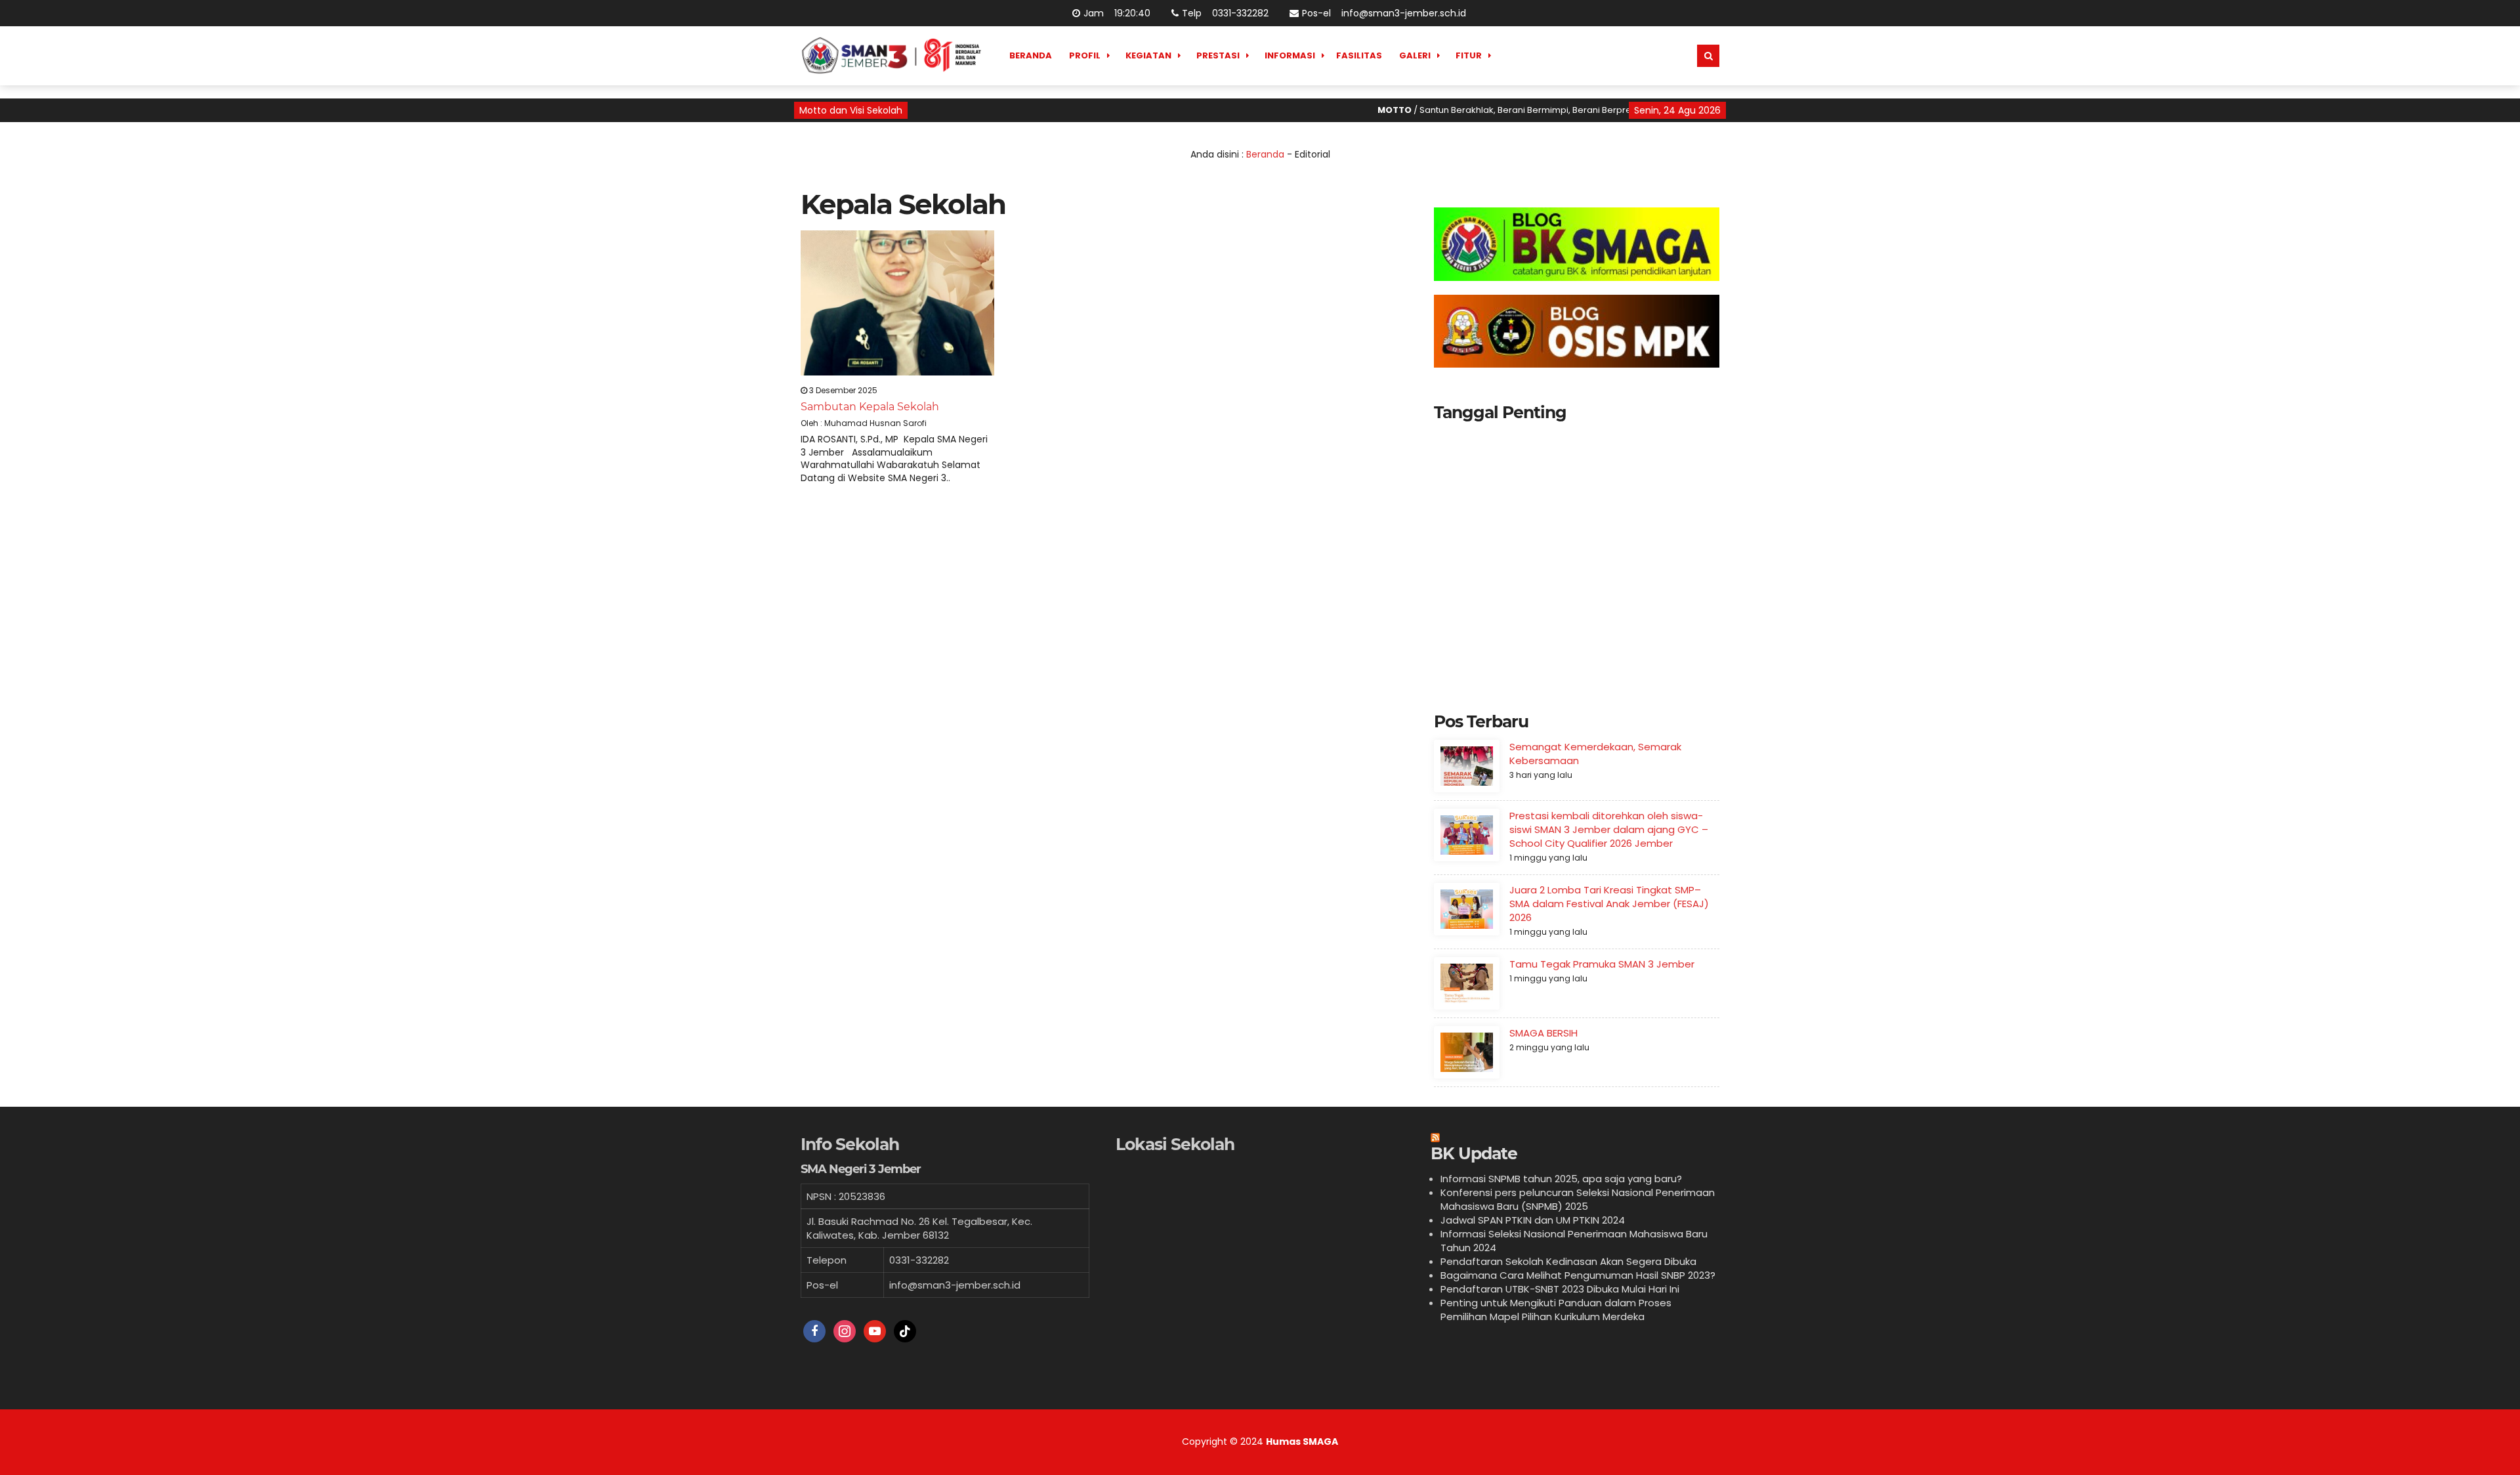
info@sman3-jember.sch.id (1402, 13)
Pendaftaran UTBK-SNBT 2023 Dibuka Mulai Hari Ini (1560, 1289)
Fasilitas (1359, 55)
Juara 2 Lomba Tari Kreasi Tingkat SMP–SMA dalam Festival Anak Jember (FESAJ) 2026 (1609, 904)
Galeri (1415, 55)
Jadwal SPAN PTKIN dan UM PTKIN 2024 (1533, 1220)
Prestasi (1218, 55)
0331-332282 (1239, 13)
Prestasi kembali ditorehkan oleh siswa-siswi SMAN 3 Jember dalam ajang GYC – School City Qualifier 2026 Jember (1609, 829)
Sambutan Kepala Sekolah (870, 407)
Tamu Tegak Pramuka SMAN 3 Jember (1602, 964)
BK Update (1474, 1153)
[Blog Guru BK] (1577, 244)
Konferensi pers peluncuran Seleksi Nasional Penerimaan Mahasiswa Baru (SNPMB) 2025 (1578, 1199)
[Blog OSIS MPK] (1577, 331)
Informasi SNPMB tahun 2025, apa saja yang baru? (1561, 1179)
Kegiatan (1148, 55)
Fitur (1469, 55)
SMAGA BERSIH (1543, 1033)
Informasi (1290, 55)
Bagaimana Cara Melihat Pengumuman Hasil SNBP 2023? (1578, 1275)
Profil (1085, 55)
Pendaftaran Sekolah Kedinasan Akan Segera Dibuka (1568, 1261)
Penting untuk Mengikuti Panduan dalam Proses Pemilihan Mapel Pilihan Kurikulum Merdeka (1556, 1310)
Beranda (1031, 55)
